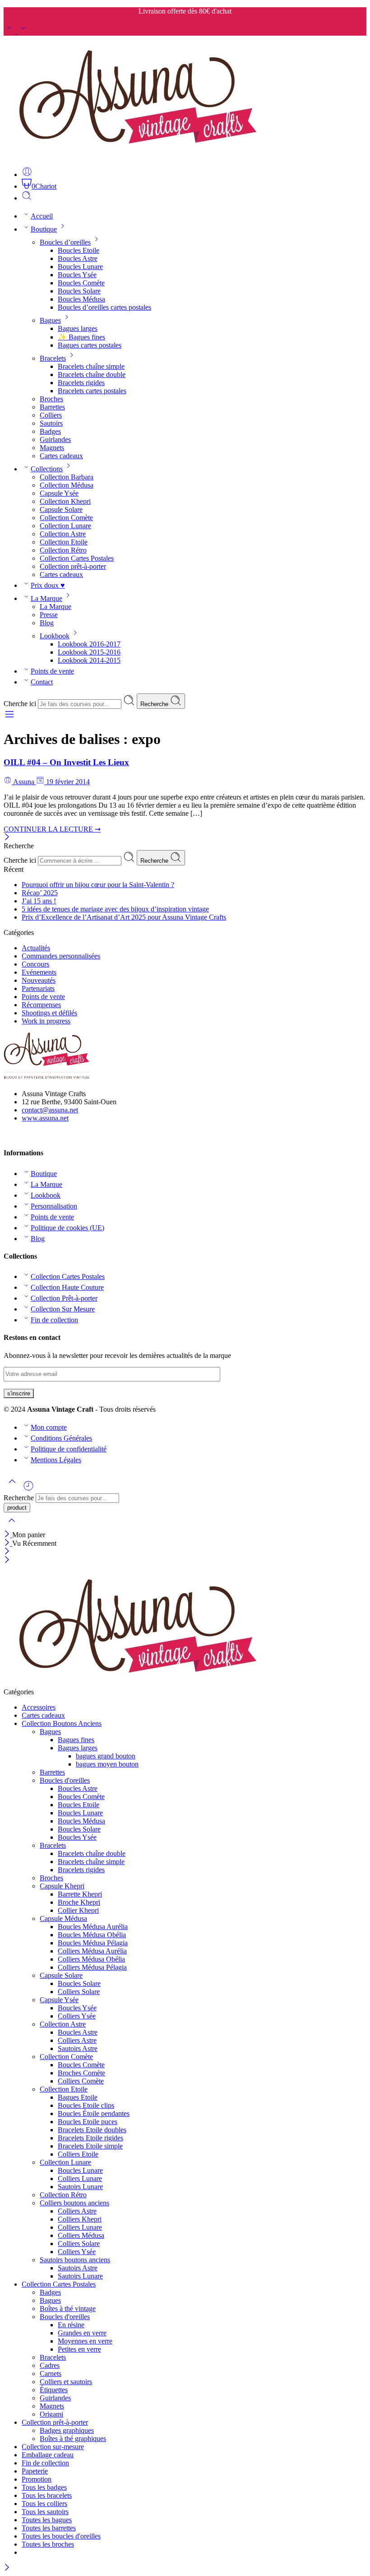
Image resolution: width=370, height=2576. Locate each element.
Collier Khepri (78, 1910)
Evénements (39, 972)
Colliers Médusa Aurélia (92, 1951)
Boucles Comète (81, 283)
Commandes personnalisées (61, 956)
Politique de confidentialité (69, 1449)
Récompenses (41, 1005)
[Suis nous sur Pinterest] (14, 1135)
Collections (47, 469)
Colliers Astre (77, 2040)
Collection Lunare (65, 526)
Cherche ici (21, 704)
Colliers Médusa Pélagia (92, 1967)
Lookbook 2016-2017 (89, 644)
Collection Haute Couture (67, 1287)
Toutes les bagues (47, 2520)
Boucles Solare (79, 291)
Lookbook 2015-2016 (89, 652)
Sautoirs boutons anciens (75, 2260)
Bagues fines (76, 1740)
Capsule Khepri (62, 1886)
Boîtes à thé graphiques (73, 2439)
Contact (42, 682)
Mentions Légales (56, 1460)
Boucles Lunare (80, 267)
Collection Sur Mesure (63, 1309)
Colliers (51, 415)
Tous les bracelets (47, 2495)
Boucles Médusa (81, 299)
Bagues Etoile (78, 2097)
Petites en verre (79, 2349)
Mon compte (49, 1427)
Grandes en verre (82, 2333)
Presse (49, 615)
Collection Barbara (67, 477)
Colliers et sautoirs (66, 2382)
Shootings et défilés (49, 1013)
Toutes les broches (48, 2544)
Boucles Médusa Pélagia (93, 1943)
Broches (51, 399)
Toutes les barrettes (49, 2528)
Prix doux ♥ (48, 585)
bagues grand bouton (106, 1756)
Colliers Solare (79, 1992)
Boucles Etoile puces (88, 2122)
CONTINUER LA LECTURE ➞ (52, 829)
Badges (50, 431)
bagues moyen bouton (107, 1764)
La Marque (46, 598)
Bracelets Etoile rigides (90, 2138)
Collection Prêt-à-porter (64, 1298)
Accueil (42, 216)
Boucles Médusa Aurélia (93, 1927)
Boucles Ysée (77, 275)
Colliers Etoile (78, 2154)
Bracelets (53, 358)
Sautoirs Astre (78, 2048)
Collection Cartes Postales (77, 558)
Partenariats (38, 988)
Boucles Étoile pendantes (94, 2113)
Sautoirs (51, 423)
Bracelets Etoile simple (90, 2146)
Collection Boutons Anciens (62, 1723)
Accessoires (39, 1707)
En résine (71, 2325)
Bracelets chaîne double (92, 374)
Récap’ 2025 (40, 893)
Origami (51, 2414)
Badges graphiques (67, 2430)
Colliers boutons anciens (74, 2203)
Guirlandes (55, 439)
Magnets (52, 448)
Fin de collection (54, 1320)
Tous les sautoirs (45, 2512)
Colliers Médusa (81, 2235)
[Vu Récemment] (28, 1489)
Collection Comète (66, 518)
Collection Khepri (65, 501)
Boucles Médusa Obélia (92, 1935)
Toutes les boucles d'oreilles (61, 2536)
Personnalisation (54, 1206)
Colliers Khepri (80, 2219)
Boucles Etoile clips (86, 2105)
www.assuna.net (45, 1118)
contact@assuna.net (50, 1110)
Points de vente (52, 671)
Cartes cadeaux (61, 456)
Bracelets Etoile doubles (92, 2130)
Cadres (50, 2365)
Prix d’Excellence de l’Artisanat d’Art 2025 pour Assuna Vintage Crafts (124, 917)
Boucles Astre (78, 258)
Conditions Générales (61, 1438)
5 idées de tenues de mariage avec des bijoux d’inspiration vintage (115, 909)
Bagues (50, 320)
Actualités (36, 948)
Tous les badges (44, 2487)
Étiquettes (54, 2390)
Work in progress (46, 1021)
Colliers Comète (81, 2081)
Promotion (37, 2479)
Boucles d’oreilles (65, 242)
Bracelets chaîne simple (91, 366)
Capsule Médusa (63, 1918)
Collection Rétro (63, 550)
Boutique (44, 229)
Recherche (155, 704)
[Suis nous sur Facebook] (7, 1135)
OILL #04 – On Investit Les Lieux (66, 762)
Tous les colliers (44, 2504)
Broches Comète (81, 2073)
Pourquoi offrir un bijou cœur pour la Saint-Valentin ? (98, 885)
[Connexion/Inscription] (27, 174)
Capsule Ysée (59, 493)
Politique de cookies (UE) (67, 1228)
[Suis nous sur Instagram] (22, 1135)
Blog (47, 623)
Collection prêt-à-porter (73, 566)
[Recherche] (27, 198)
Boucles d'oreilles (65, 1780)
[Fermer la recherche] (12, 1526)
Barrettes (52, 407)
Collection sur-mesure (53, 2447)
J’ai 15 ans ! (39, 901)
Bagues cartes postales (90, 345)
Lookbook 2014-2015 (89, 660)
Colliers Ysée (77, 2016)
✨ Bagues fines (81, 337)
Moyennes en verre (85, 2341)
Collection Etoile (64, 542)
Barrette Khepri (80, 1894)
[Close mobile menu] (7, 1560)
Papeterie (35, 2471)
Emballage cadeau (48, 2455)
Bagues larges (78, 328)
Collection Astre (63, 534)
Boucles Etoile (79, 250)
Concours (35, 964)
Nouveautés (39, 980)
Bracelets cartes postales (92, 391)
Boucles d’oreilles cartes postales (104, 307)
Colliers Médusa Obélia (91, 1959)
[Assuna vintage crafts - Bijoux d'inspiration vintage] (138, 155)
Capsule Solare (61, 509)
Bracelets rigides (81, 383)
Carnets (51, 2374)
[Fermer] (7, 838)
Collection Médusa (67, 485)
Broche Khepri (79, 1902)
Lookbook (55, 636)
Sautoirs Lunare (80, 2187)
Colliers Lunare (80, 2178)
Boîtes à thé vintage (68, 2309)
